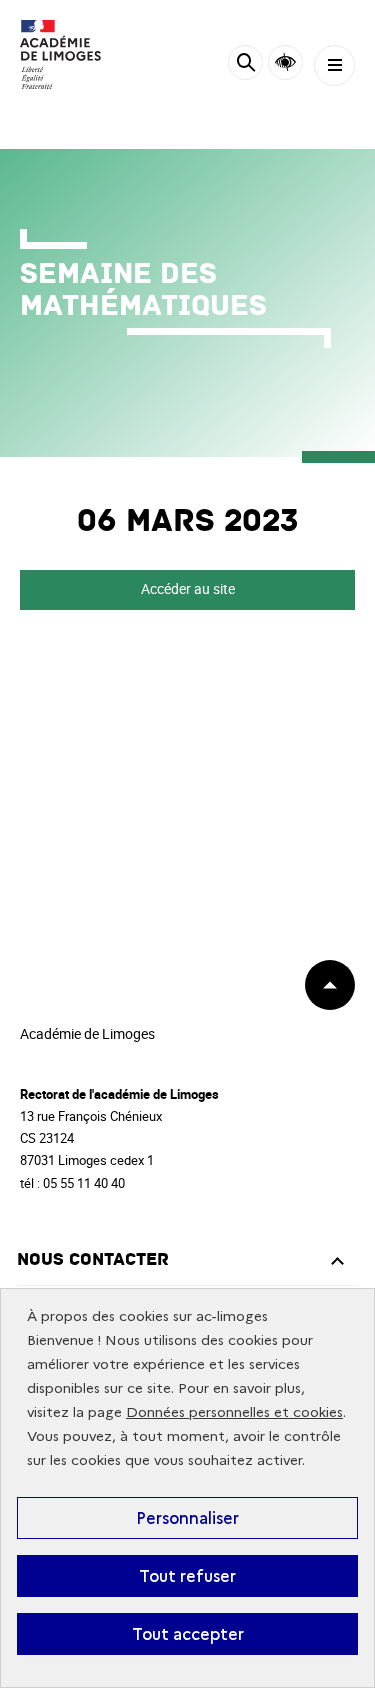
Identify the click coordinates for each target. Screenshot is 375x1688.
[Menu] (334, 65)
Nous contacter (93, 1259)
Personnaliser (187, 1518)
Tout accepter (188, 1634)
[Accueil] (75, 54)
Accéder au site (188, 588)
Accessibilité (285, 62)
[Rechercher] (245, 65)
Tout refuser (187, 1576)
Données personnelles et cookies (234, 1412)
